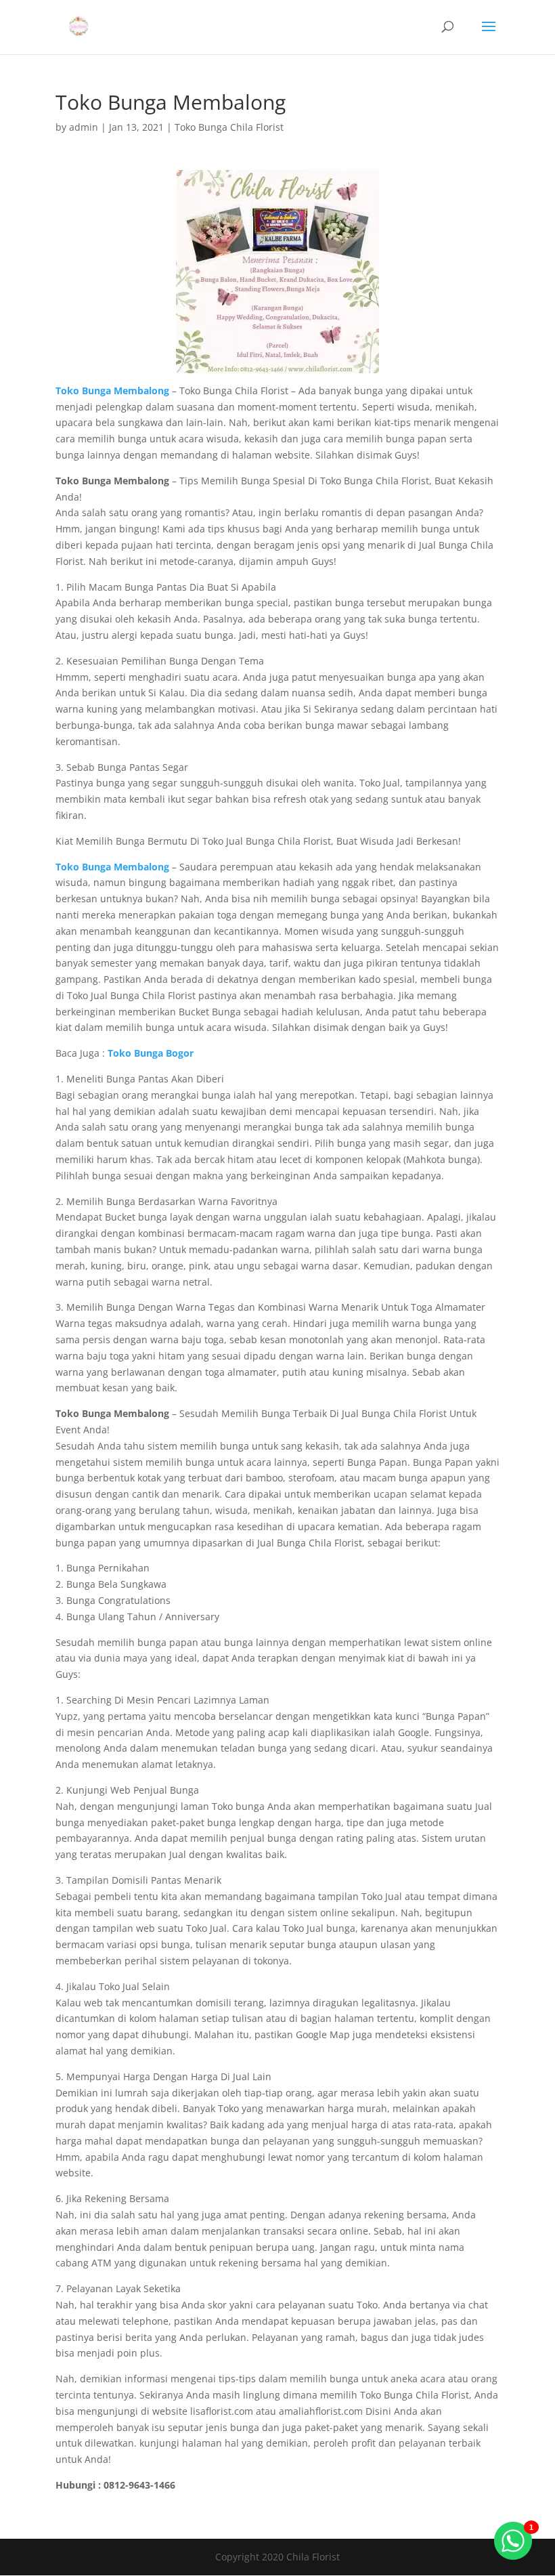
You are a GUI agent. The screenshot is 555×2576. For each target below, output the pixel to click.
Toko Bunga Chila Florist (229, 127)
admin (84, 127)
